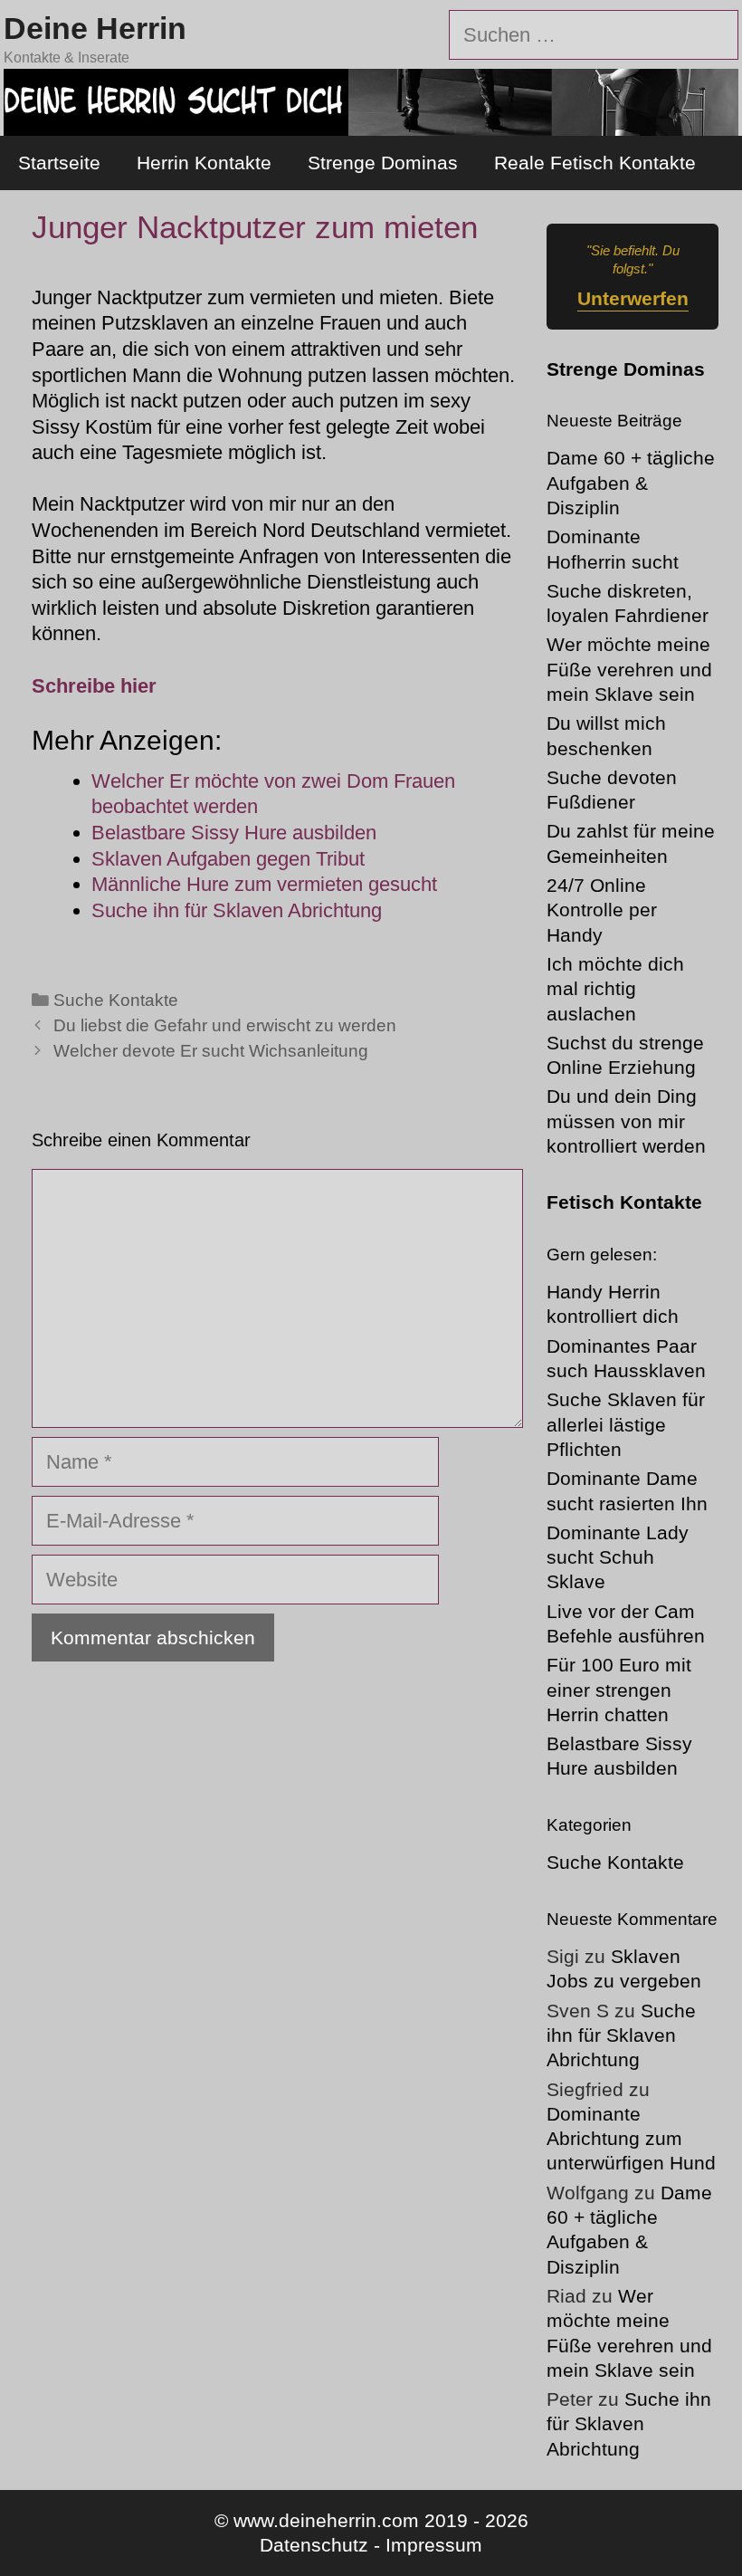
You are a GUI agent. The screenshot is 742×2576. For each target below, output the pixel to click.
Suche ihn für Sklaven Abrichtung (621, 2035)
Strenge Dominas (383, 163)
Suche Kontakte (116, 1000)
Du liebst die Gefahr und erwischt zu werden (225, 1025)
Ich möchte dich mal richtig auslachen (615, 989)
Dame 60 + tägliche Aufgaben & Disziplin (631, 483)
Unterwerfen (633, 298)
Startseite (59, 163)
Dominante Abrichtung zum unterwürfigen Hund (631, 2139)
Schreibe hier (94, 686)
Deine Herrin (95, 28)
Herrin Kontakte (204, 163)
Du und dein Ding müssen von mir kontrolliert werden (626, 1121)
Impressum (434, 2545)
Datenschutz (314, 2545)
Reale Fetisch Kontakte (595, 163)
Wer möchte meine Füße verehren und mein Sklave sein (629, 669)
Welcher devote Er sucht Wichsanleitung (211, 1051)
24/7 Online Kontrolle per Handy (602, 910)
